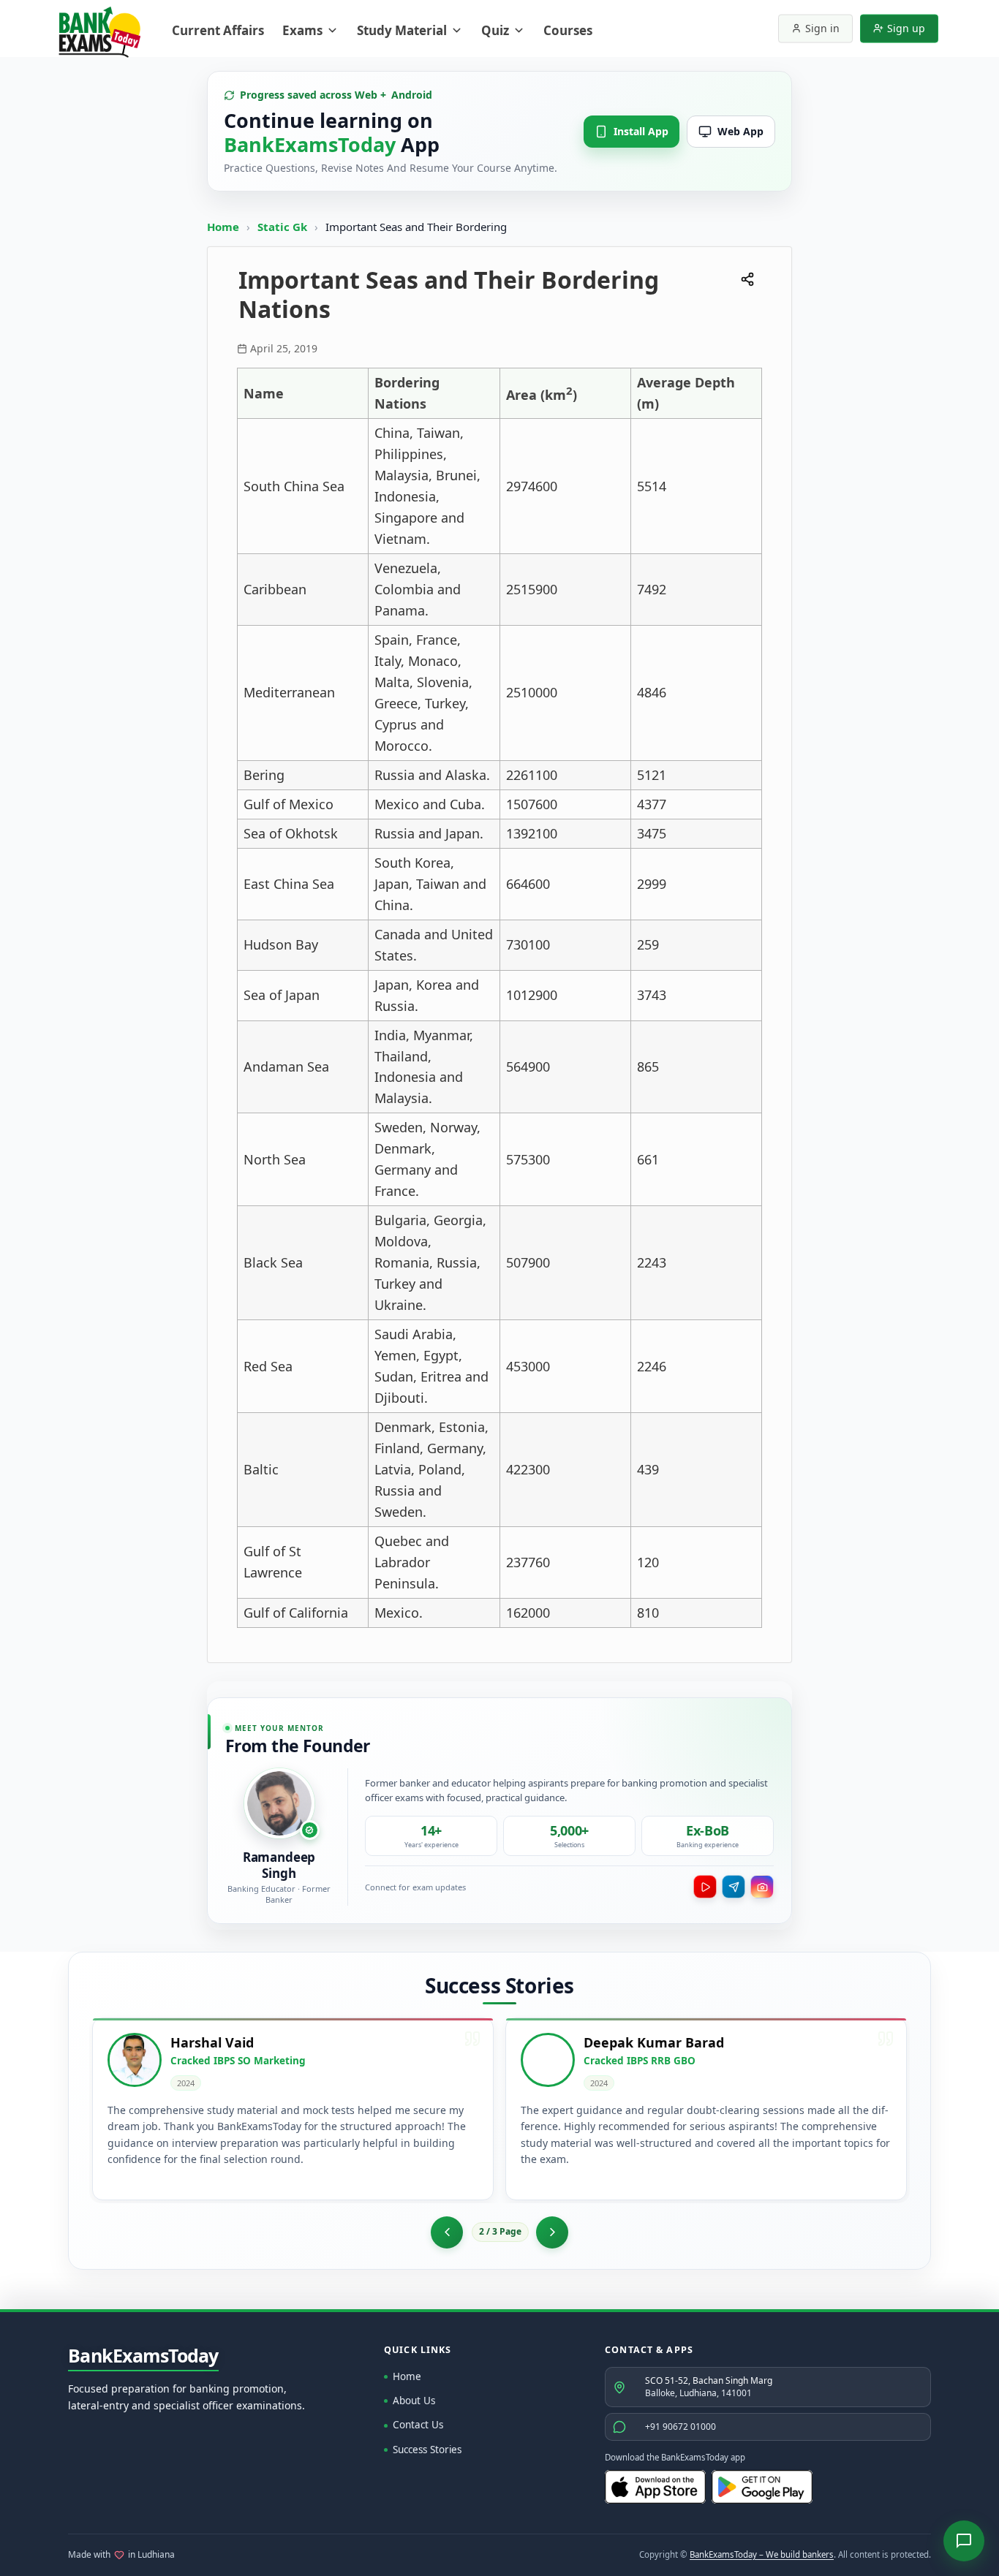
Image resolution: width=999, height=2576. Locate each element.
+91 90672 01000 (681, 2427)
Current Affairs (218, 30)
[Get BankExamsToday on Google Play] (762, 2487)
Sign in (822, 28)
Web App (740, 131)
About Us (414, 2401)
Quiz (495, 30)
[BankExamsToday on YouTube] (705, 1887)
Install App (641, 131)
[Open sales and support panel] (964, 2541)
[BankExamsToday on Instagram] (762, 1887)
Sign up (906, 28)
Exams (302, 30)
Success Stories (427, 2450)
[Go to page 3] (552, 2232)
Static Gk (282, 227)
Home (223, 227)
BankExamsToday (143, 2356)
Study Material (402, 30)
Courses (568, 30)
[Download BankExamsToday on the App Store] (655, 2487)
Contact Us (418, 2425)
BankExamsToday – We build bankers (762, 2554)
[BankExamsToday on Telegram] (734, 1887)
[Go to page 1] (447, 2232)
